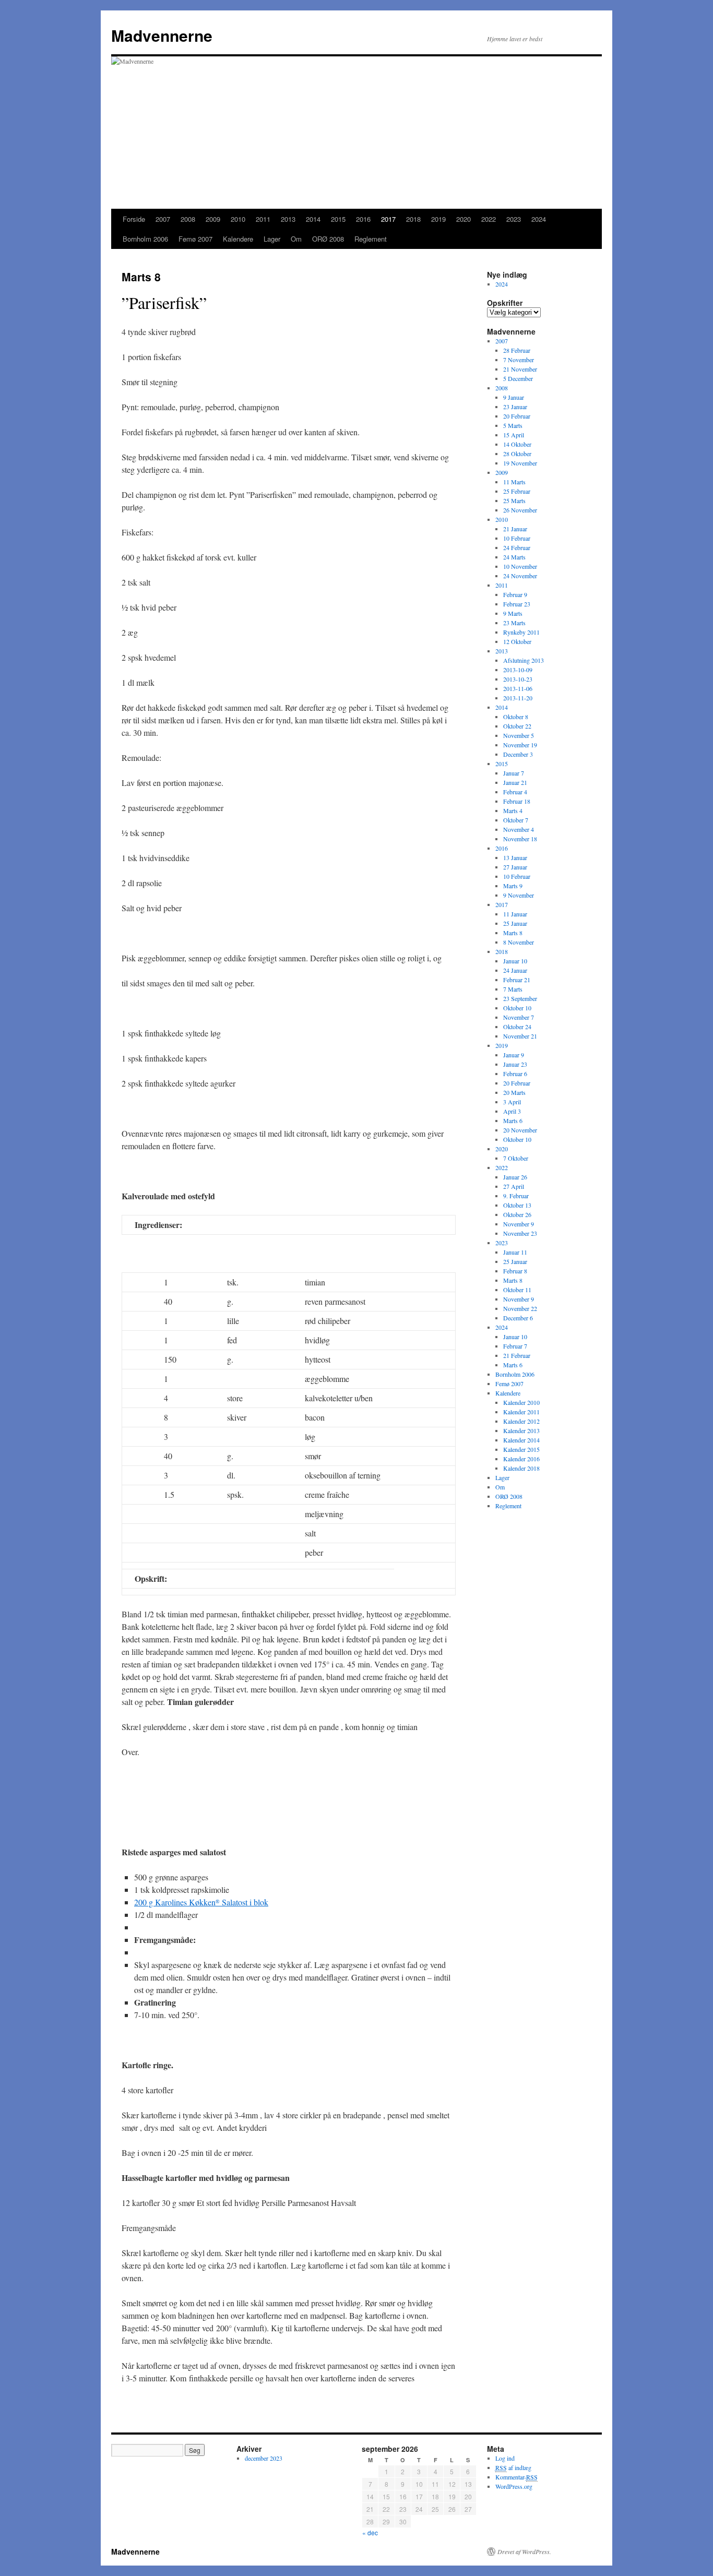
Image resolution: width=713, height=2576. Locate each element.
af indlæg (513, 2467)
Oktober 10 (517, 1008)
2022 (489, 219)
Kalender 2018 (521, 1468)
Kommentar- (516, 2477)
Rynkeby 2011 (521, 632)
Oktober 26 (517, 1214)
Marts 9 (513, 886)
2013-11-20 (518, 698)
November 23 (520, 1233)
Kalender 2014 (521, 1440)
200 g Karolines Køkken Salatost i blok (201, 1902)
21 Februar (517, 1355)
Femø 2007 (195, 239)
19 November (520, 463)
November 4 (519, 829)
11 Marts (514, 482)
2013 (288, 219)
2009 (213, 219)
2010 (238, 219)
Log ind (505, 2458)
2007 (163, 219)
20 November (520, 1130)
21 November (520, 369)
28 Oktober (517, 454)
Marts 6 (513, 1120)
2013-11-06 (518, 688)
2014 (313, 219)
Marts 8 (513, 933)
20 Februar (517, 416)
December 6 (518, 1318)
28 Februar (517, 350)
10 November (520, 566)
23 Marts (514, 623)
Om (296, 239)
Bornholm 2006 (145, 239)
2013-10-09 (518, 670)
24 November (520, 576)
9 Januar (514, 397)
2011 (263, 219)
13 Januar (515, 857)
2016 (363, 219)
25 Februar (517, 491)
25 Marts (514, 500)
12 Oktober (517, 641)
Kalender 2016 (521, 1459)
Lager (272, 239)
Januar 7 (514, 773)
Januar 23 (515, 1064)
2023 (514, 219)
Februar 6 (515, 1074)
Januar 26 (515, 1177)
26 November (520, 510)
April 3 (512, 1111)
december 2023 (264, 2458)
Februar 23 (517, 604)
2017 (388, 219)
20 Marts (514, 1092)
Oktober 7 (516, 820)
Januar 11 (515, 1252)
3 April (512, 1102)
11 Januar (515, 914)
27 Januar (515, 867)
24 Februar (517, 547)
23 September (520, 998)
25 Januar (515, 923)
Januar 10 (515, 961)
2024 (539, 219)
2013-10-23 (518, 679)
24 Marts (514, 557)
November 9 (519, 1224)
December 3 (518, 754)
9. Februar (516, 1196)
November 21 (520, 1036)
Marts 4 (513, 810)
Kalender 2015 (521, 1449)
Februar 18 (517, 801)
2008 (188, 219)
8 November (519, 942)
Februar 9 (515, 594)
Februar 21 (517, 980)
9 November (519, 895)
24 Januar (515, 970)
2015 (338, 219)
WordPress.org (514, 2486)
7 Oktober (516, 1158)
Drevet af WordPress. (524, 2551)
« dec (370, 2532)
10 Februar (517, 538)
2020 (464, 219)
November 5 (519, 735)
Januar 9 (514, 1055)
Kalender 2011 (521, 1412)
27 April (514, 1186)
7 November (519, 360)
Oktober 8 (516, 717)
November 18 (520, 839)
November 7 (519, 1017)
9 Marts (513, 613)
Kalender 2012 (521, 1421)
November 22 (520, 1308)
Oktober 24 (517, 1027)
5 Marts (513, 425)
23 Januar (515, 407)
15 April (514, 435)
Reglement (371, 239)
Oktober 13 (517, 1205)
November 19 (520, 745)
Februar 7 (515, 1346)
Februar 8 (515, 1271)
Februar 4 (515, 792)
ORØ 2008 (328, 239)
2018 (413, 219)
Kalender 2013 (521, 1430)
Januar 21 (515, 782)
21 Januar (515, 529)
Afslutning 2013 (524, 660)
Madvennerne (162, 35)
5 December (518, 378)
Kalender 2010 (521, 1402)
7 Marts (513, 989)
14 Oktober (517, 444)
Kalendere (238, 239)
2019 (438, 219)
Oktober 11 (517, 1290)
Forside (134, 219)
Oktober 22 (517, 726)
